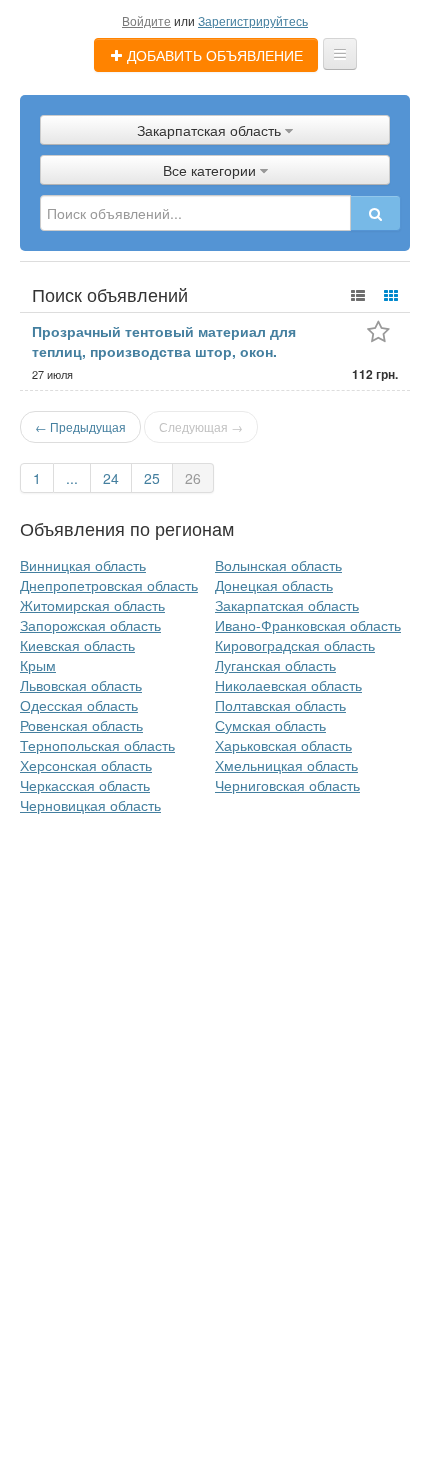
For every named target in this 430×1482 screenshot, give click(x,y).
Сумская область (270, 725)
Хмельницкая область (286, 765)
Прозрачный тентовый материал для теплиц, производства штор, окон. (164, 341)
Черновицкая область (90, 805)
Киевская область (77, 645)
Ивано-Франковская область (308, 625)
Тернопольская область (97, 745)
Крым (38, 665)
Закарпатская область (287, 605)
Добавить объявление (213, 55)
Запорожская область (90, 625)
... (72, 478)
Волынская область (278, 565)
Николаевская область (288, 685)
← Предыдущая (80, 426)
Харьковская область (283, 745)
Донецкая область (274, 585)
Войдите (146, 20)
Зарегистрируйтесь (253, 20)
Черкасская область (85, 785)
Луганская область (275, 665)
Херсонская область (86, 765)
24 (111, 478)
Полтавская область (280, 705)
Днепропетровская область (109, 585)
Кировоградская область (295, 645)
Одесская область (79, 705)
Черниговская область (287, 785)
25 (152, 478)
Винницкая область (83, 565)
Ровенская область (81, 725)
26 (193, 478)
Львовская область (81, 685)
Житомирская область (92, 605)
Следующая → (201, 426)
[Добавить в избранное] (378, 333)
